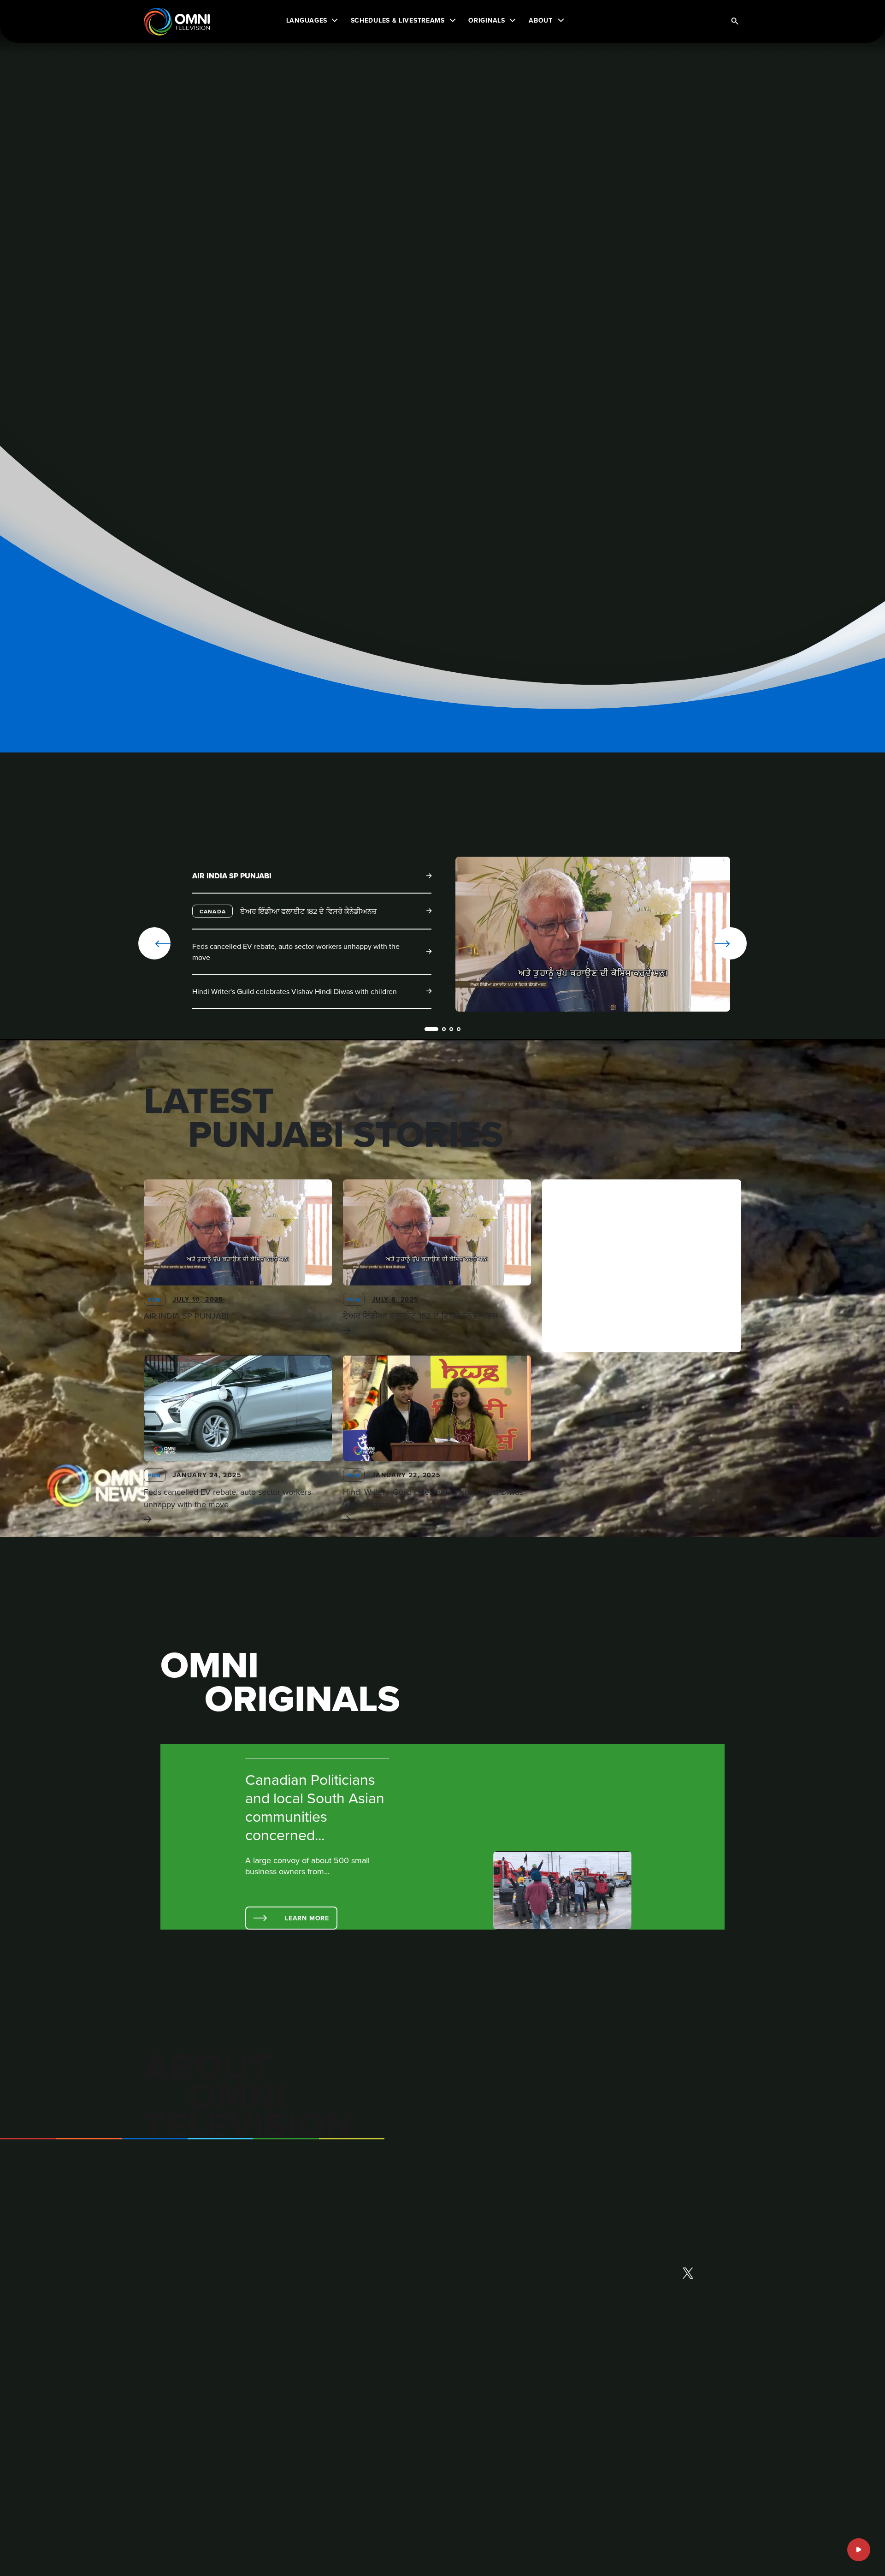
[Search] (735, 22)
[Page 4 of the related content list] (459, 1029)
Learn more (307, 1918)
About (541, 20)
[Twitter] (688, 2274)
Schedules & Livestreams (398, 20)
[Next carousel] (701, 943)
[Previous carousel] (154, 943)
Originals (487, 20)
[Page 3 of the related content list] (451, 1029)
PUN (155, 1300)
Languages (307, 20)
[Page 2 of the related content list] (444, 1029)
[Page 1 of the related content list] (431, 1029)
